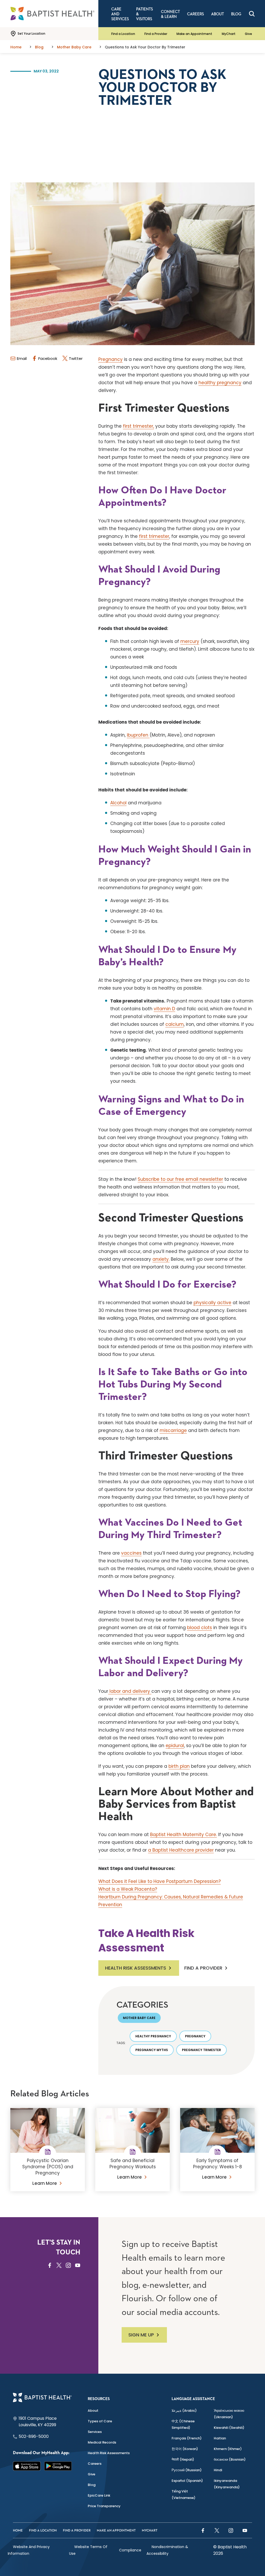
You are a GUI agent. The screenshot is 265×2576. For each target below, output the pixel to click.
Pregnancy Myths (152, 2050)
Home (18, 2531)
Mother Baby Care (139, 2018)
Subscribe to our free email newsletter (180, 1179)
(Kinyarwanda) (227, 2484)
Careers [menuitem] (196, 14)
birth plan (179, 1766)
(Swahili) (229, 2428)
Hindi (218, 2470)
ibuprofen (138, 735)
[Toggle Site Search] (252, 14)
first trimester (154, 536)
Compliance (130, 2550)
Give (248, 34)
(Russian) (187, 2470)
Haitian (220, 2438)
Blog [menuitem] (236, 14)
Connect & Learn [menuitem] (170, 14)
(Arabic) (184, 2411)
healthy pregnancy (220, 383)
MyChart (229, 34)
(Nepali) (183, 2459)
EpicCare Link (99, 2495)
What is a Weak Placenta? (128, 1889)
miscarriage (173, 1430)
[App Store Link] (27, 2466)
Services (95, 2432)
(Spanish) (187, 2481)
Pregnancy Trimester (201, 2050)
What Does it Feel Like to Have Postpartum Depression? (160, 1881)
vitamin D (164, 1009)
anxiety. (161, 1259)
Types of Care (100, 2421)
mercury (190, 641)
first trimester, (138, 426)
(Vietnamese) (183, 2495)
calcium (175, 1024)
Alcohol (118, 803)
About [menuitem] (218, 14)
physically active (212, 1303)
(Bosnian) (230, 2459)
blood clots (200, 1628)
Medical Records (102, 2442)
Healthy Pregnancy (153, 2036)
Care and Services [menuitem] (120, 14)
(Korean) (185, 2449)
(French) (187, 2438)
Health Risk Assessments (136, 1968)
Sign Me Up (141, 2335)
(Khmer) (228, 2449)
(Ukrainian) (229, 2414)
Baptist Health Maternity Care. (183, 1835)
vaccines (131, 1553)
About (93, 2411)
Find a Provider (156, 34)
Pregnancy (111, 359)
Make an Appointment (194, 34)
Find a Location (123, 34)
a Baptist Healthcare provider (181, 1850)
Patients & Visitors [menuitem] (145, 14)
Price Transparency (104, 2506)
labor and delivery (130, 1691)
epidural (175, 1746)
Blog (92, 2485)
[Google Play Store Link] (58, 2466)
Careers (95, 2464)
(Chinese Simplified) (183, 2424)
